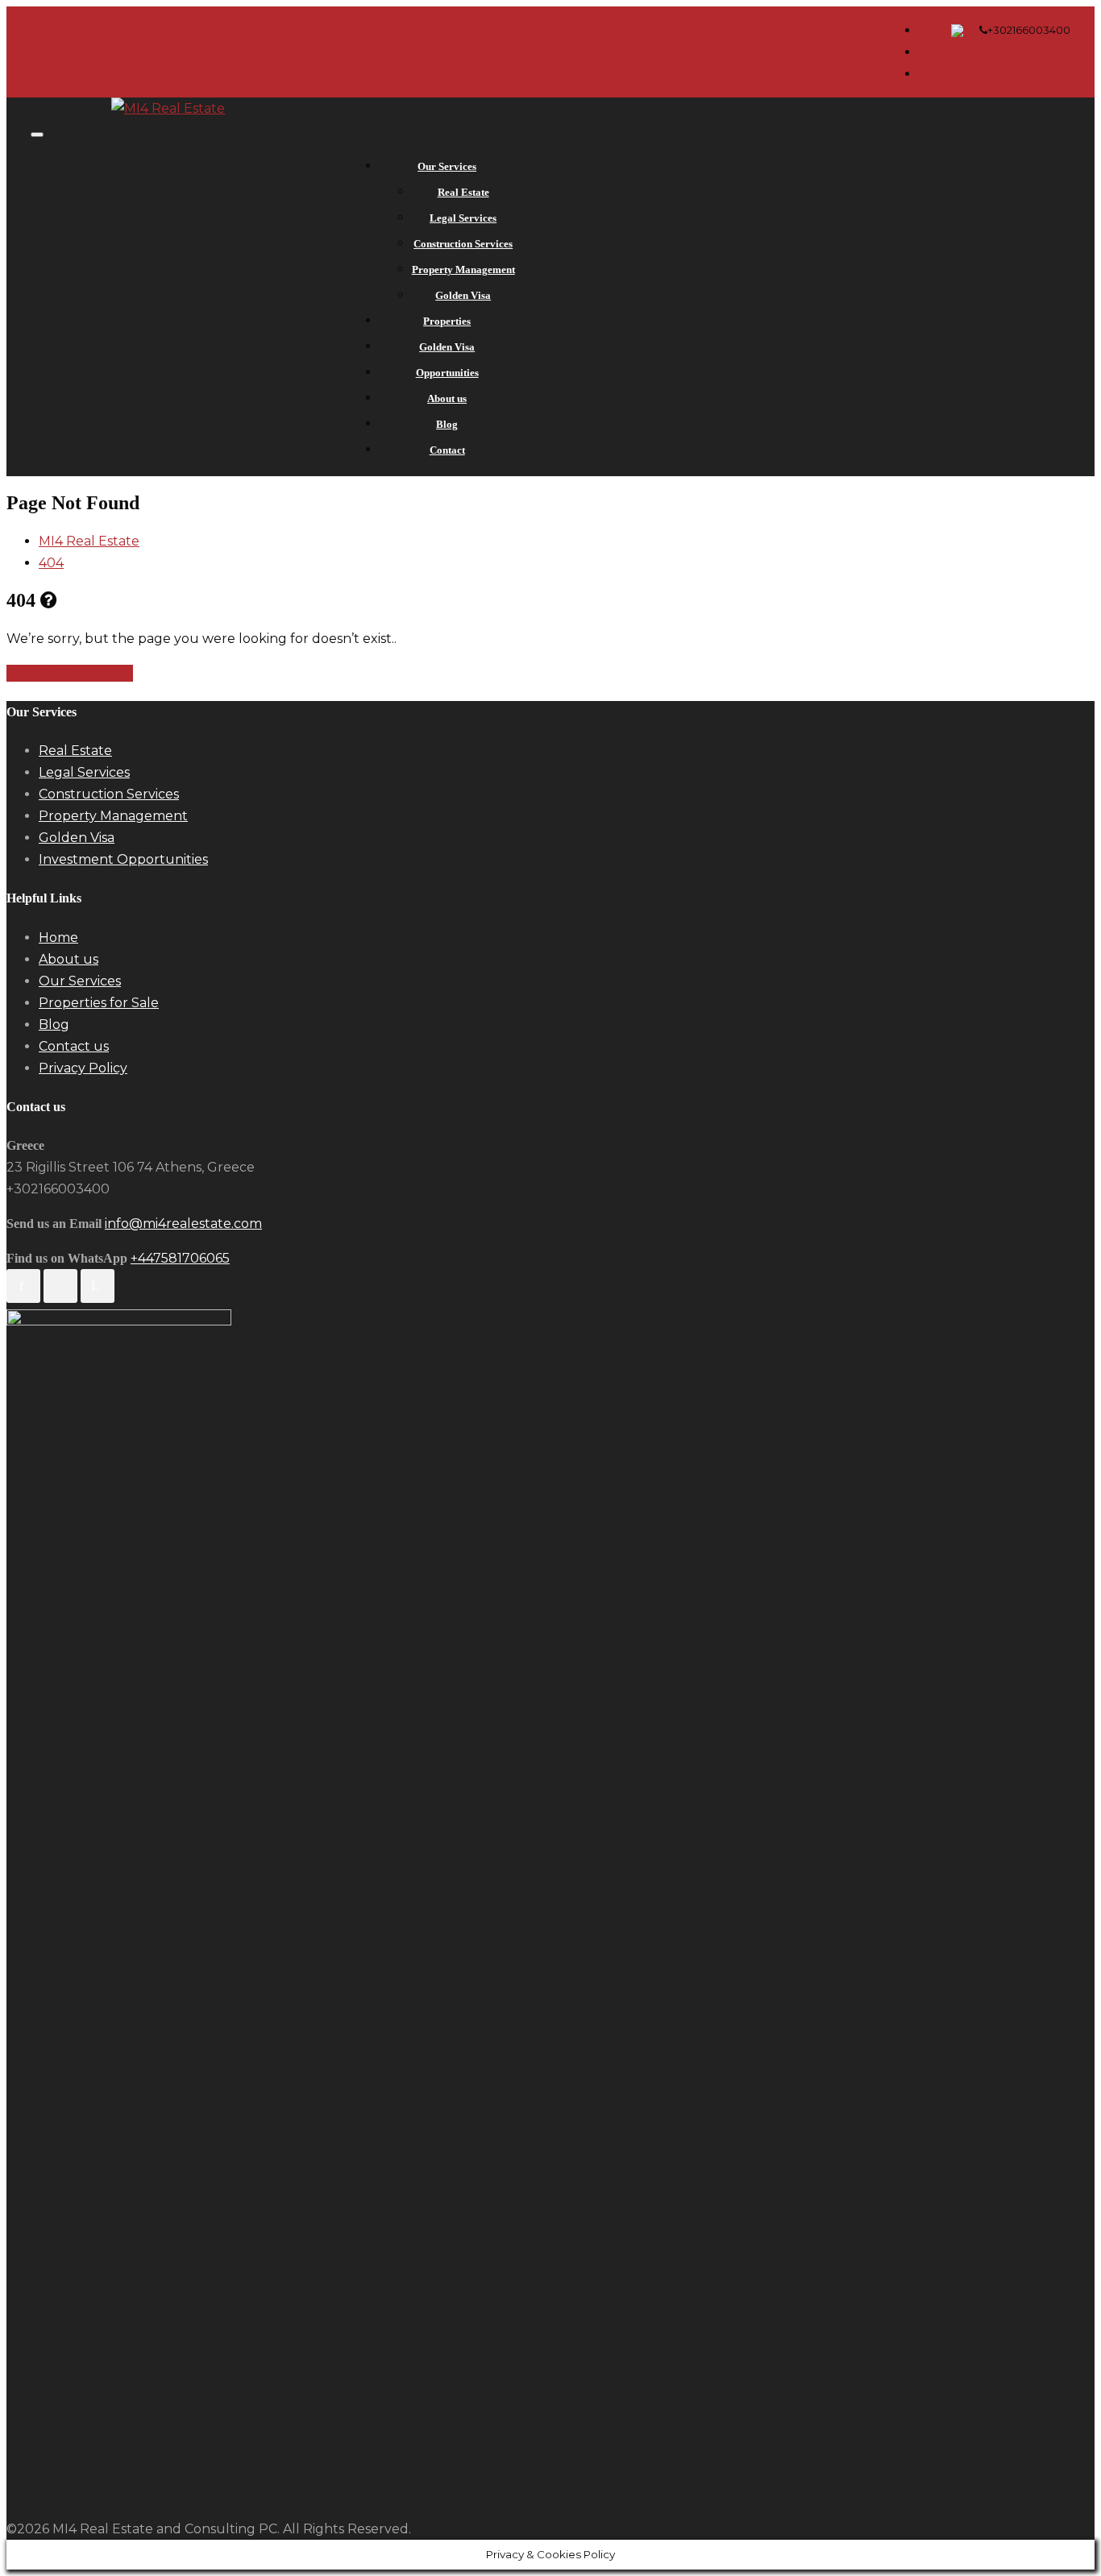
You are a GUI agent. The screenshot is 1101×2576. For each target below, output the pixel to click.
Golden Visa (463, 295)
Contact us (74, 1046)
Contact (447, 450)
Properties (447, 321)
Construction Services (463, 244)
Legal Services (463, 218)
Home (58, 937)
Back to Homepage (70, 673)
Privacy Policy (83, 1068)
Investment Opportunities (123, 859)
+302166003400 (1029, 30)
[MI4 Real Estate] (168, 108)
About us (447, 398)
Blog (447, 424)
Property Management (463, 270)
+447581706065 (180, 1258)
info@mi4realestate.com (183, 1224)
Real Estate (463, 192)
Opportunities (447, 373)
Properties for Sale (99, 1003)
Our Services (447, 166)
